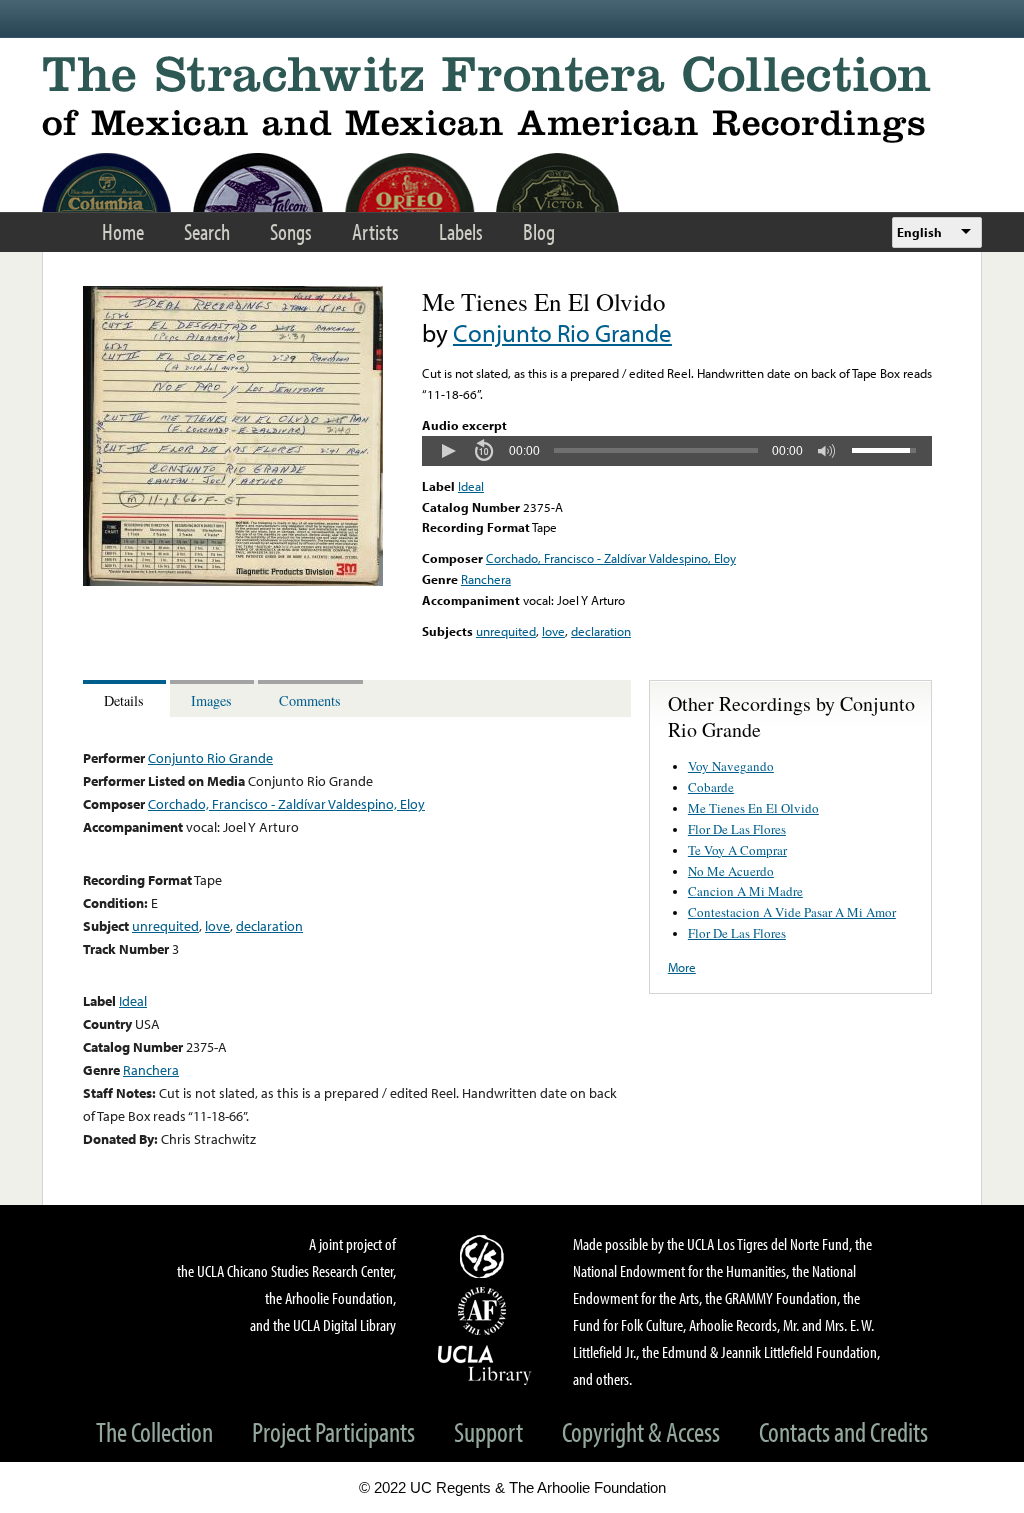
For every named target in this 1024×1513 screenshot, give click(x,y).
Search (207, 231)
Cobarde (711, 787)
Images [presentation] (211, 700)
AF (485, 1311)
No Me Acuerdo (731, 871)
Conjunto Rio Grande (562, 332)
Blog (539, 231)
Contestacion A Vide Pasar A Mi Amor (792, 912)
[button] (448, 451)
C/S (485, 1256)
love (553, 631)
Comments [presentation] (310, 700)
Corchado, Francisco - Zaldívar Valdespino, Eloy (611, 558)
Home (123, 231)
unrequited (506, 631)
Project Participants (333, 1431)
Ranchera (486, 579)
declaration (601, 631)
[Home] (512, 99)
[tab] (126, 698)
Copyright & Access (641, 1431)
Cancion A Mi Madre (745, 891)
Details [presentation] (124, 700)
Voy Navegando (731, 766)
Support (488, 1431)
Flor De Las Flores (737, 829)
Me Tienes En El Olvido (753, 808)
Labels (461, 231)
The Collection (154, 1431)
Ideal (471, 486)
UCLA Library (485, 1364)
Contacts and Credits (843, 1431)
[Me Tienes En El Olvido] (233, 581)
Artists (375, 231)
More (682, 967)
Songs (291, 231)
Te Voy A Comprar (737, 850)
